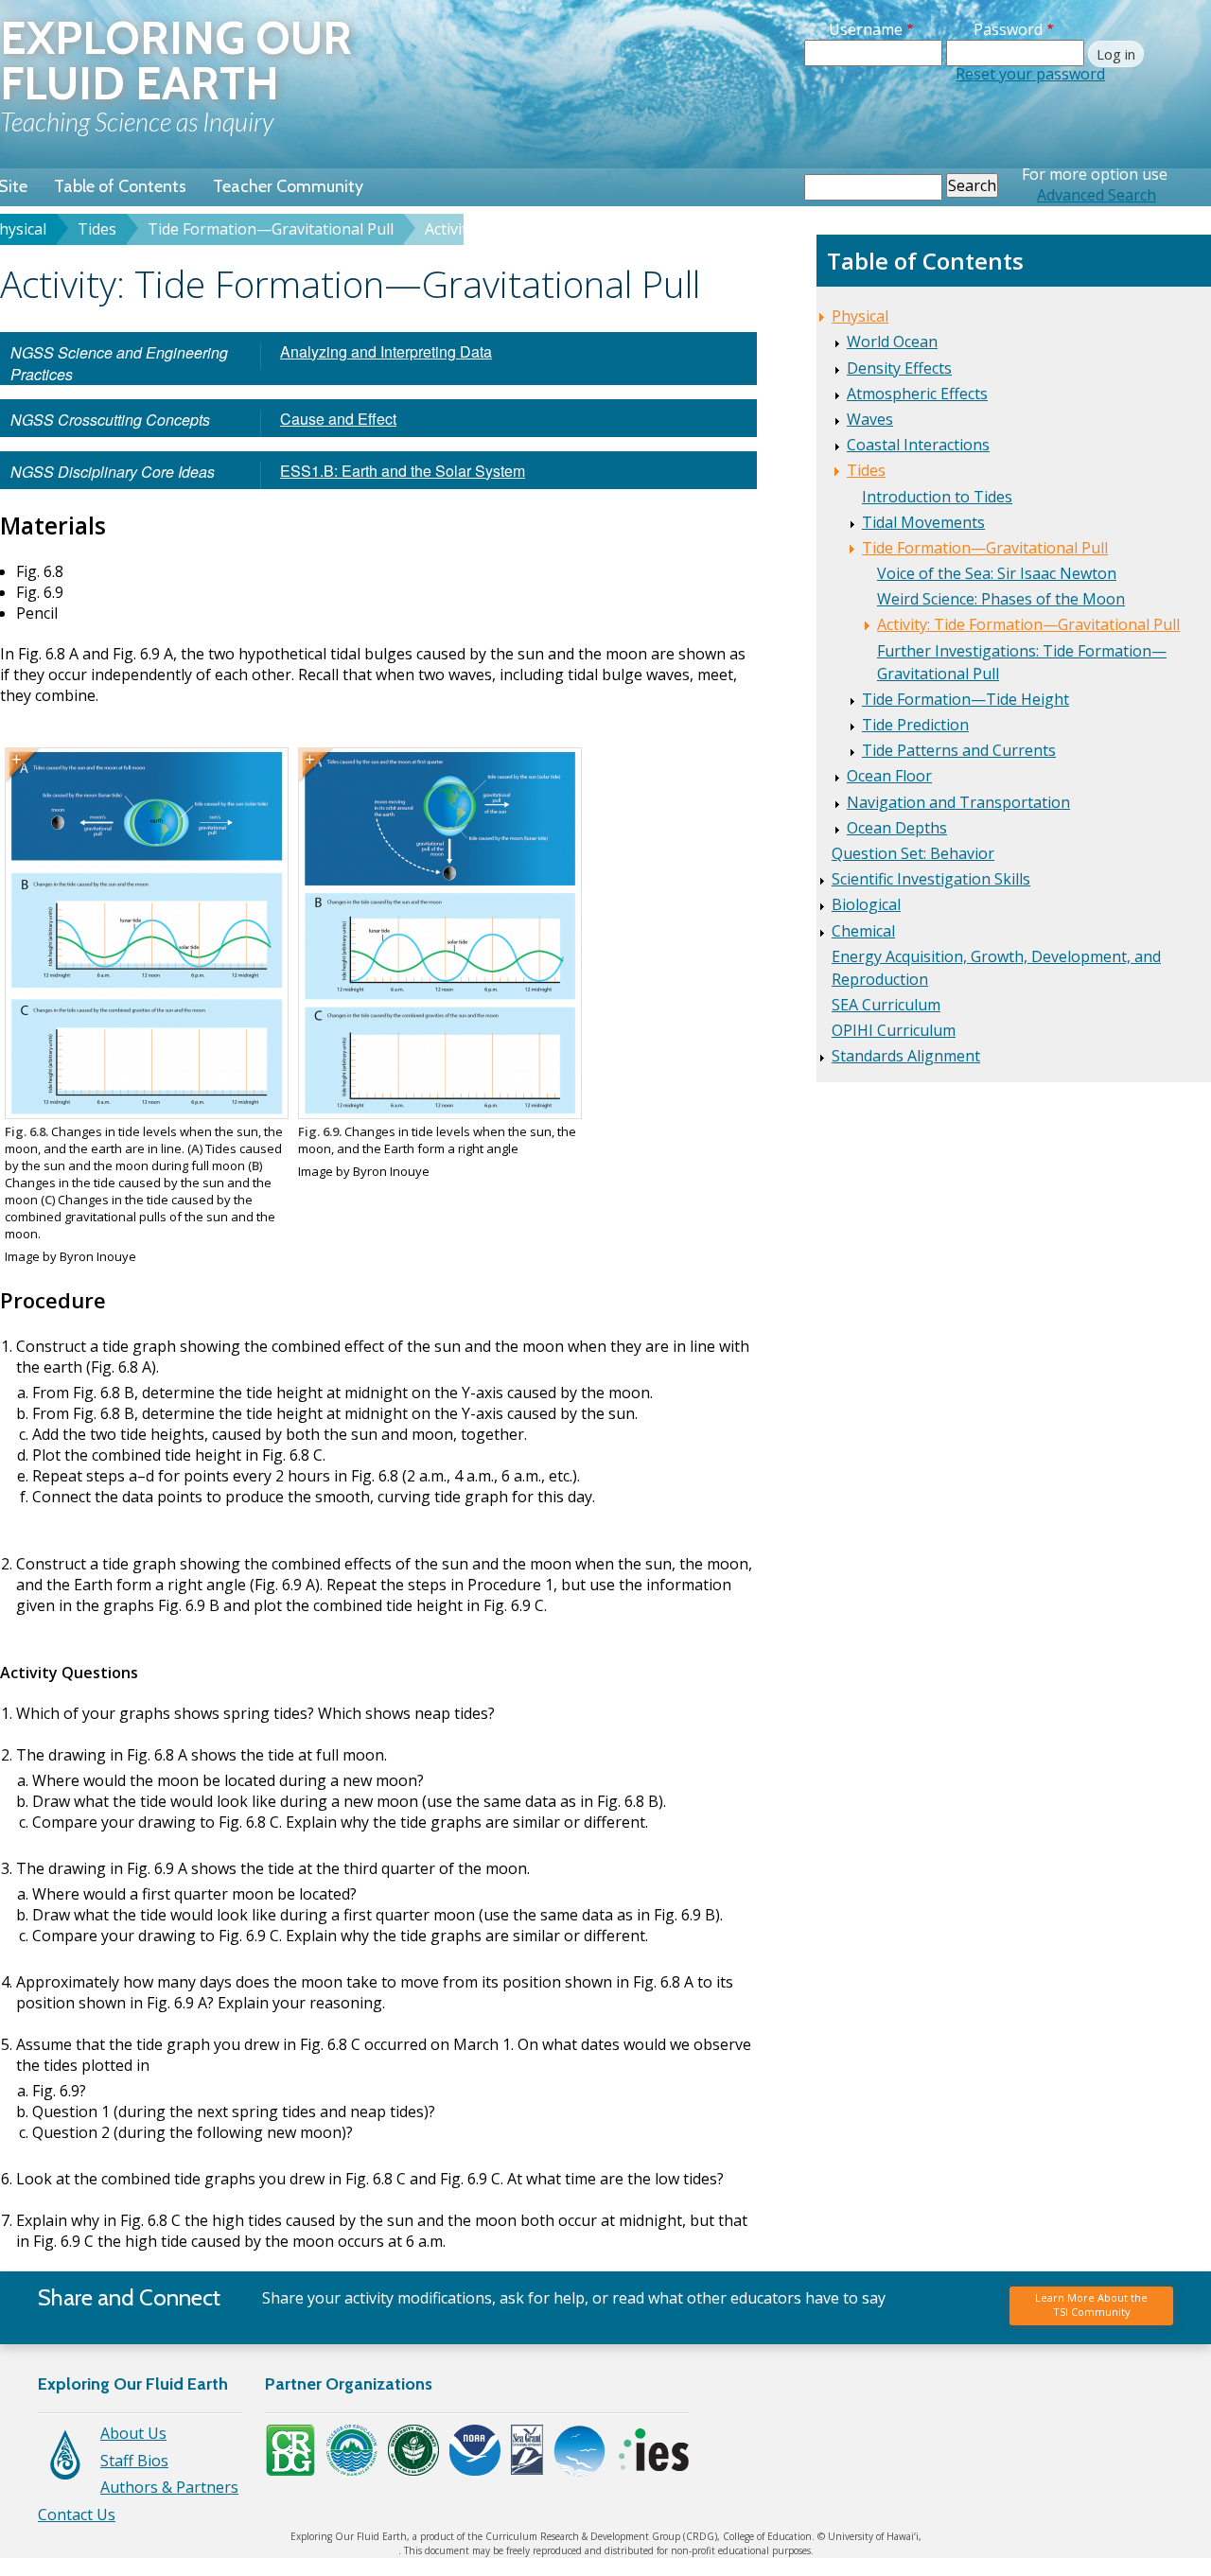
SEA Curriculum (886, 1005)
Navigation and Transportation (958, 802)
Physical (860, 316)
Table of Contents (120, 186)
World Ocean (892, 342)
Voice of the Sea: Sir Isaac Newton (997, 573)
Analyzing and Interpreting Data (386, 351)
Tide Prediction (915, 725)
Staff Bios (134, 2461)
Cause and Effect (338, 419)
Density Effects (899, 368)
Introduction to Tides (937, 497)
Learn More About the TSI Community (1091, 2304)
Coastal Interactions (918, 445)
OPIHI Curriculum (894, 1030)
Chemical (863, 931)
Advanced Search (1097, 195)
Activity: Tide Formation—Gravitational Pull (1028, 624)
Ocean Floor (889, 776)
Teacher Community (288, 186)
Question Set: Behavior (913, 853)
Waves (870, 419)
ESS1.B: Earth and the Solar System (403, 471)
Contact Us (77, 2515)
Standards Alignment (906, 1056)
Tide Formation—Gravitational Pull (271, 229)
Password (1008, 29)
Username (866, 29)
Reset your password (1030, 74)
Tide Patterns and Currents (959, 750)
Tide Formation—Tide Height (965, 699)
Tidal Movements (923, 522)
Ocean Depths (897, 828)
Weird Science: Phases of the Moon (1001, 599)
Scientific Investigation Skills (931, 879)
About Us (133, 2433)
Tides (97, 229)
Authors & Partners (169, 2487)
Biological (866, 904)
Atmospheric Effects (917, 394)
